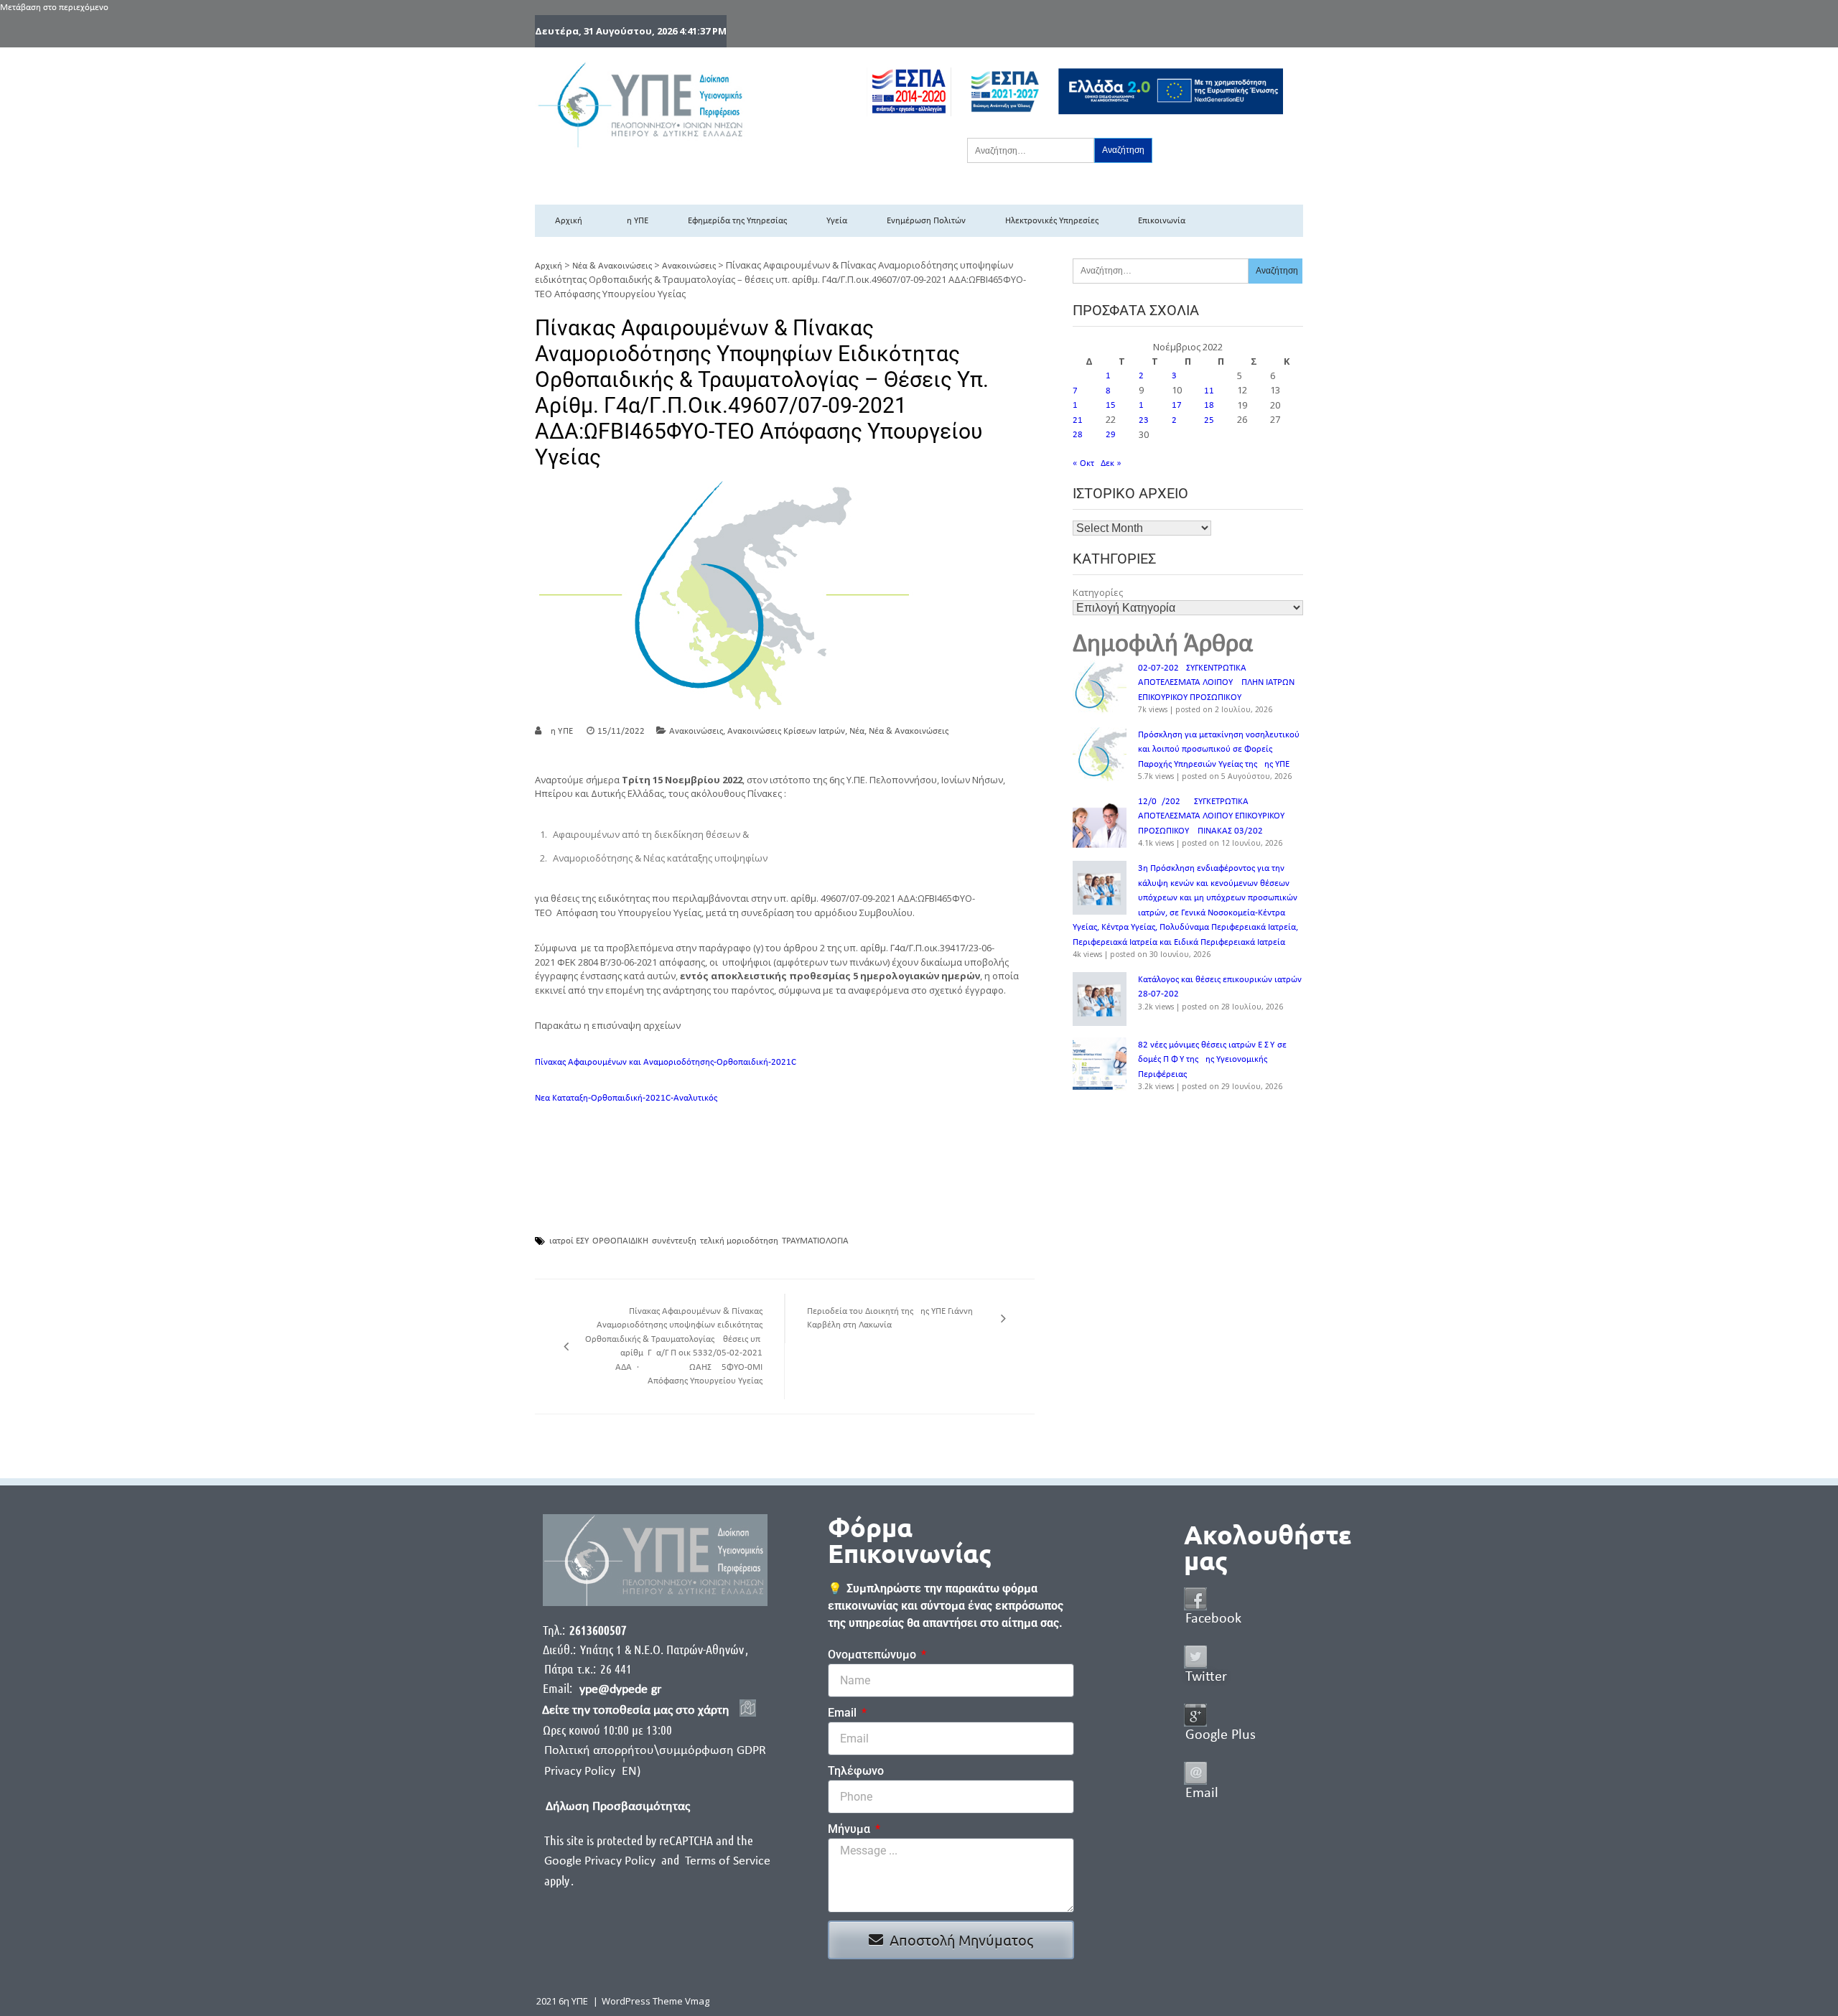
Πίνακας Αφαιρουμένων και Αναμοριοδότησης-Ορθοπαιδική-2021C (666, 1062)
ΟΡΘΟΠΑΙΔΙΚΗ (620, 1241)
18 (1209, 405)
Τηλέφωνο (856, 1771)
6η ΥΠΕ (635, 221)
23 (1144, 420)
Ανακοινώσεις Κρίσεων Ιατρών (786, 731)
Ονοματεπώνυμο (873, 1655)
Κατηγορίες (1098, 592)
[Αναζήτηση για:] (1031, 150)
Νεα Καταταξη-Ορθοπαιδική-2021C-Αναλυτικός (626, 1098)
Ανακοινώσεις (689, 266)
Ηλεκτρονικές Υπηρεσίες (1052, 221)
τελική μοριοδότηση (739, 1241)
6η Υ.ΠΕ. (560, 731)
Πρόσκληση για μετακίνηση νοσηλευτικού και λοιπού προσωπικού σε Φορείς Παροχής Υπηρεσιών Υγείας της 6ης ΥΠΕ (1219, 750)
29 (1111, 435)
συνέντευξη (674, 1241)
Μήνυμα (850, 1829)
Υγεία (837, 221)
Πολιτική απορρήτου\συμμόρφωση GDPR (655, 1751)
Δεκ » (1111, 463)
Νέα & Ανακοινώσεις (612, 266)
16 (1144, 405)
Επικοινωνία (1162, 221)
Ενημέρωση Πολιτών (926, 221)
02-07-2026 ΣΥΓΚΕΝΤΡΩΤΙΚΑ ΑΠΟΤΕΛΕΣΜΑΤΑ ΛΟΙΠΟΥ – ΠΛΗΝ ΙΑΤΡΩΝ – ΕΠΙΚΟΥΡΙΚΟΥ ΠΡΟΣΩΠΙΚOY (1219, 683)
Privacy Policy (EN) (592, 1772)
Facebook (1213, 1619)
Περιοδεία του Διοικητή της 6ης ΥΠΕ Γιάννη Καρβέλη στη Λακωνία (890, 1319)
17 (1177, 405)
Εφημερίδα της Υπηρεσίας (737, 221)
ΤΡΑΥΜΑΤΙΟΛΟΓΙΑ (815, 1241)
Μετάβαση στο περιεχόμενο (54, 8)
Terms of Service (728, 1861)
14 (1078, 405)
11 (1209, 391)
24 (1177, 420)
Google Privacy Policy (601, 1861)
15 (1111, 405)
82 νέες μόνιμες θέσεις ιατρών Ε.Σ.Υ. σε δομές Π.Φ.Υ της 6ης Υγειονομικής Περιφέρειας (1212, 1060)
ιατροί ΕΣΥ (569, 1241)
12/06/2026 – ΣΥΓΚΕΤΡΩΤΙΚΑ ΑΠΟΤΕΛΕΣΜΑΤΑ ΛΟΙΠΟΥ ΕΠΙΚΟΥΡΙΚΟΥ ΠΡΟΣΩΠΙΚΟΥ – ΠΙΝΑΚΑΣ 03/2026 (1211, 816)
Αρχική (569, 221)
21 (1078, 420)
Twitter (1206, 1677)
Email (844, 1713)
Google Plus (1221, 1735)
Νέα (857, 731)
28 (1078, 435)
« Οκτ (1083, 463)
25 (1209, 420)
